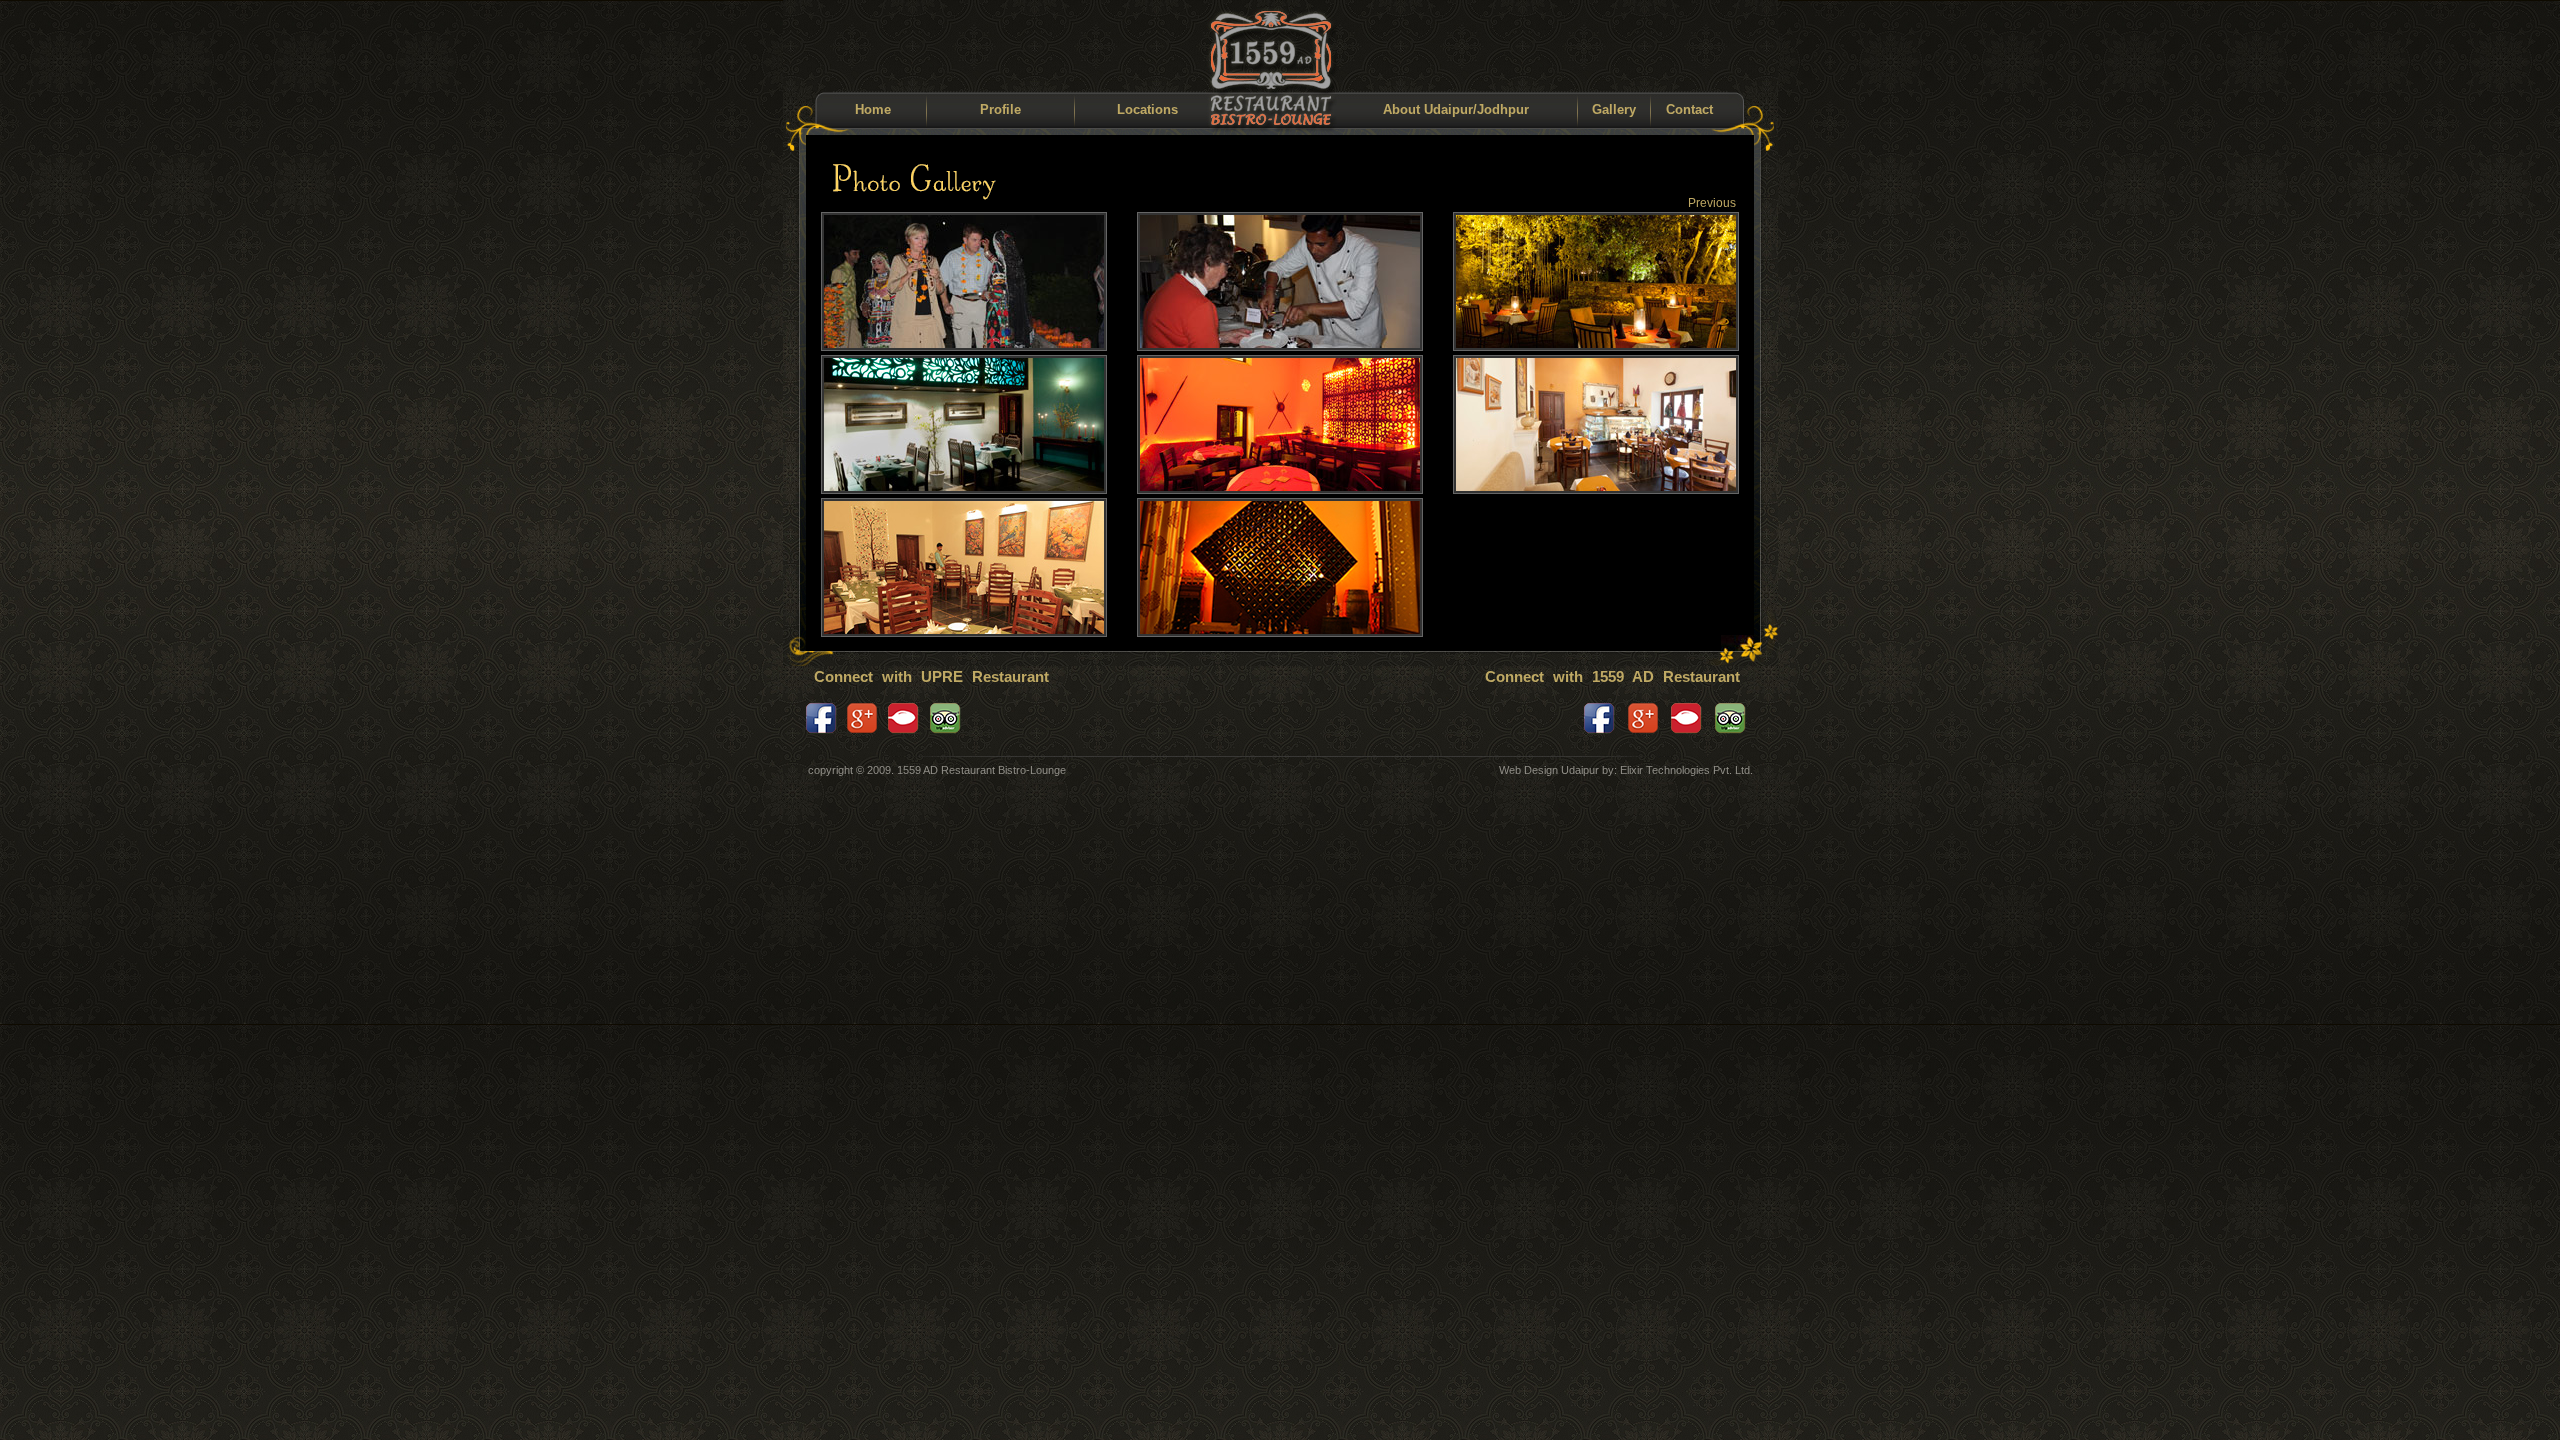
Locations (1147, 109)
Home (873, 109)
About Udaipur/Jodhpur (1456, 109)
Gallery (1614, 109)
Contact (1689, 109)
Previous (1712, 203)
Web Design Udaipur (1549, 770)
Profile (1000, 109)
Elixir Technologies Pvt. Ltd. (1686, 770)
